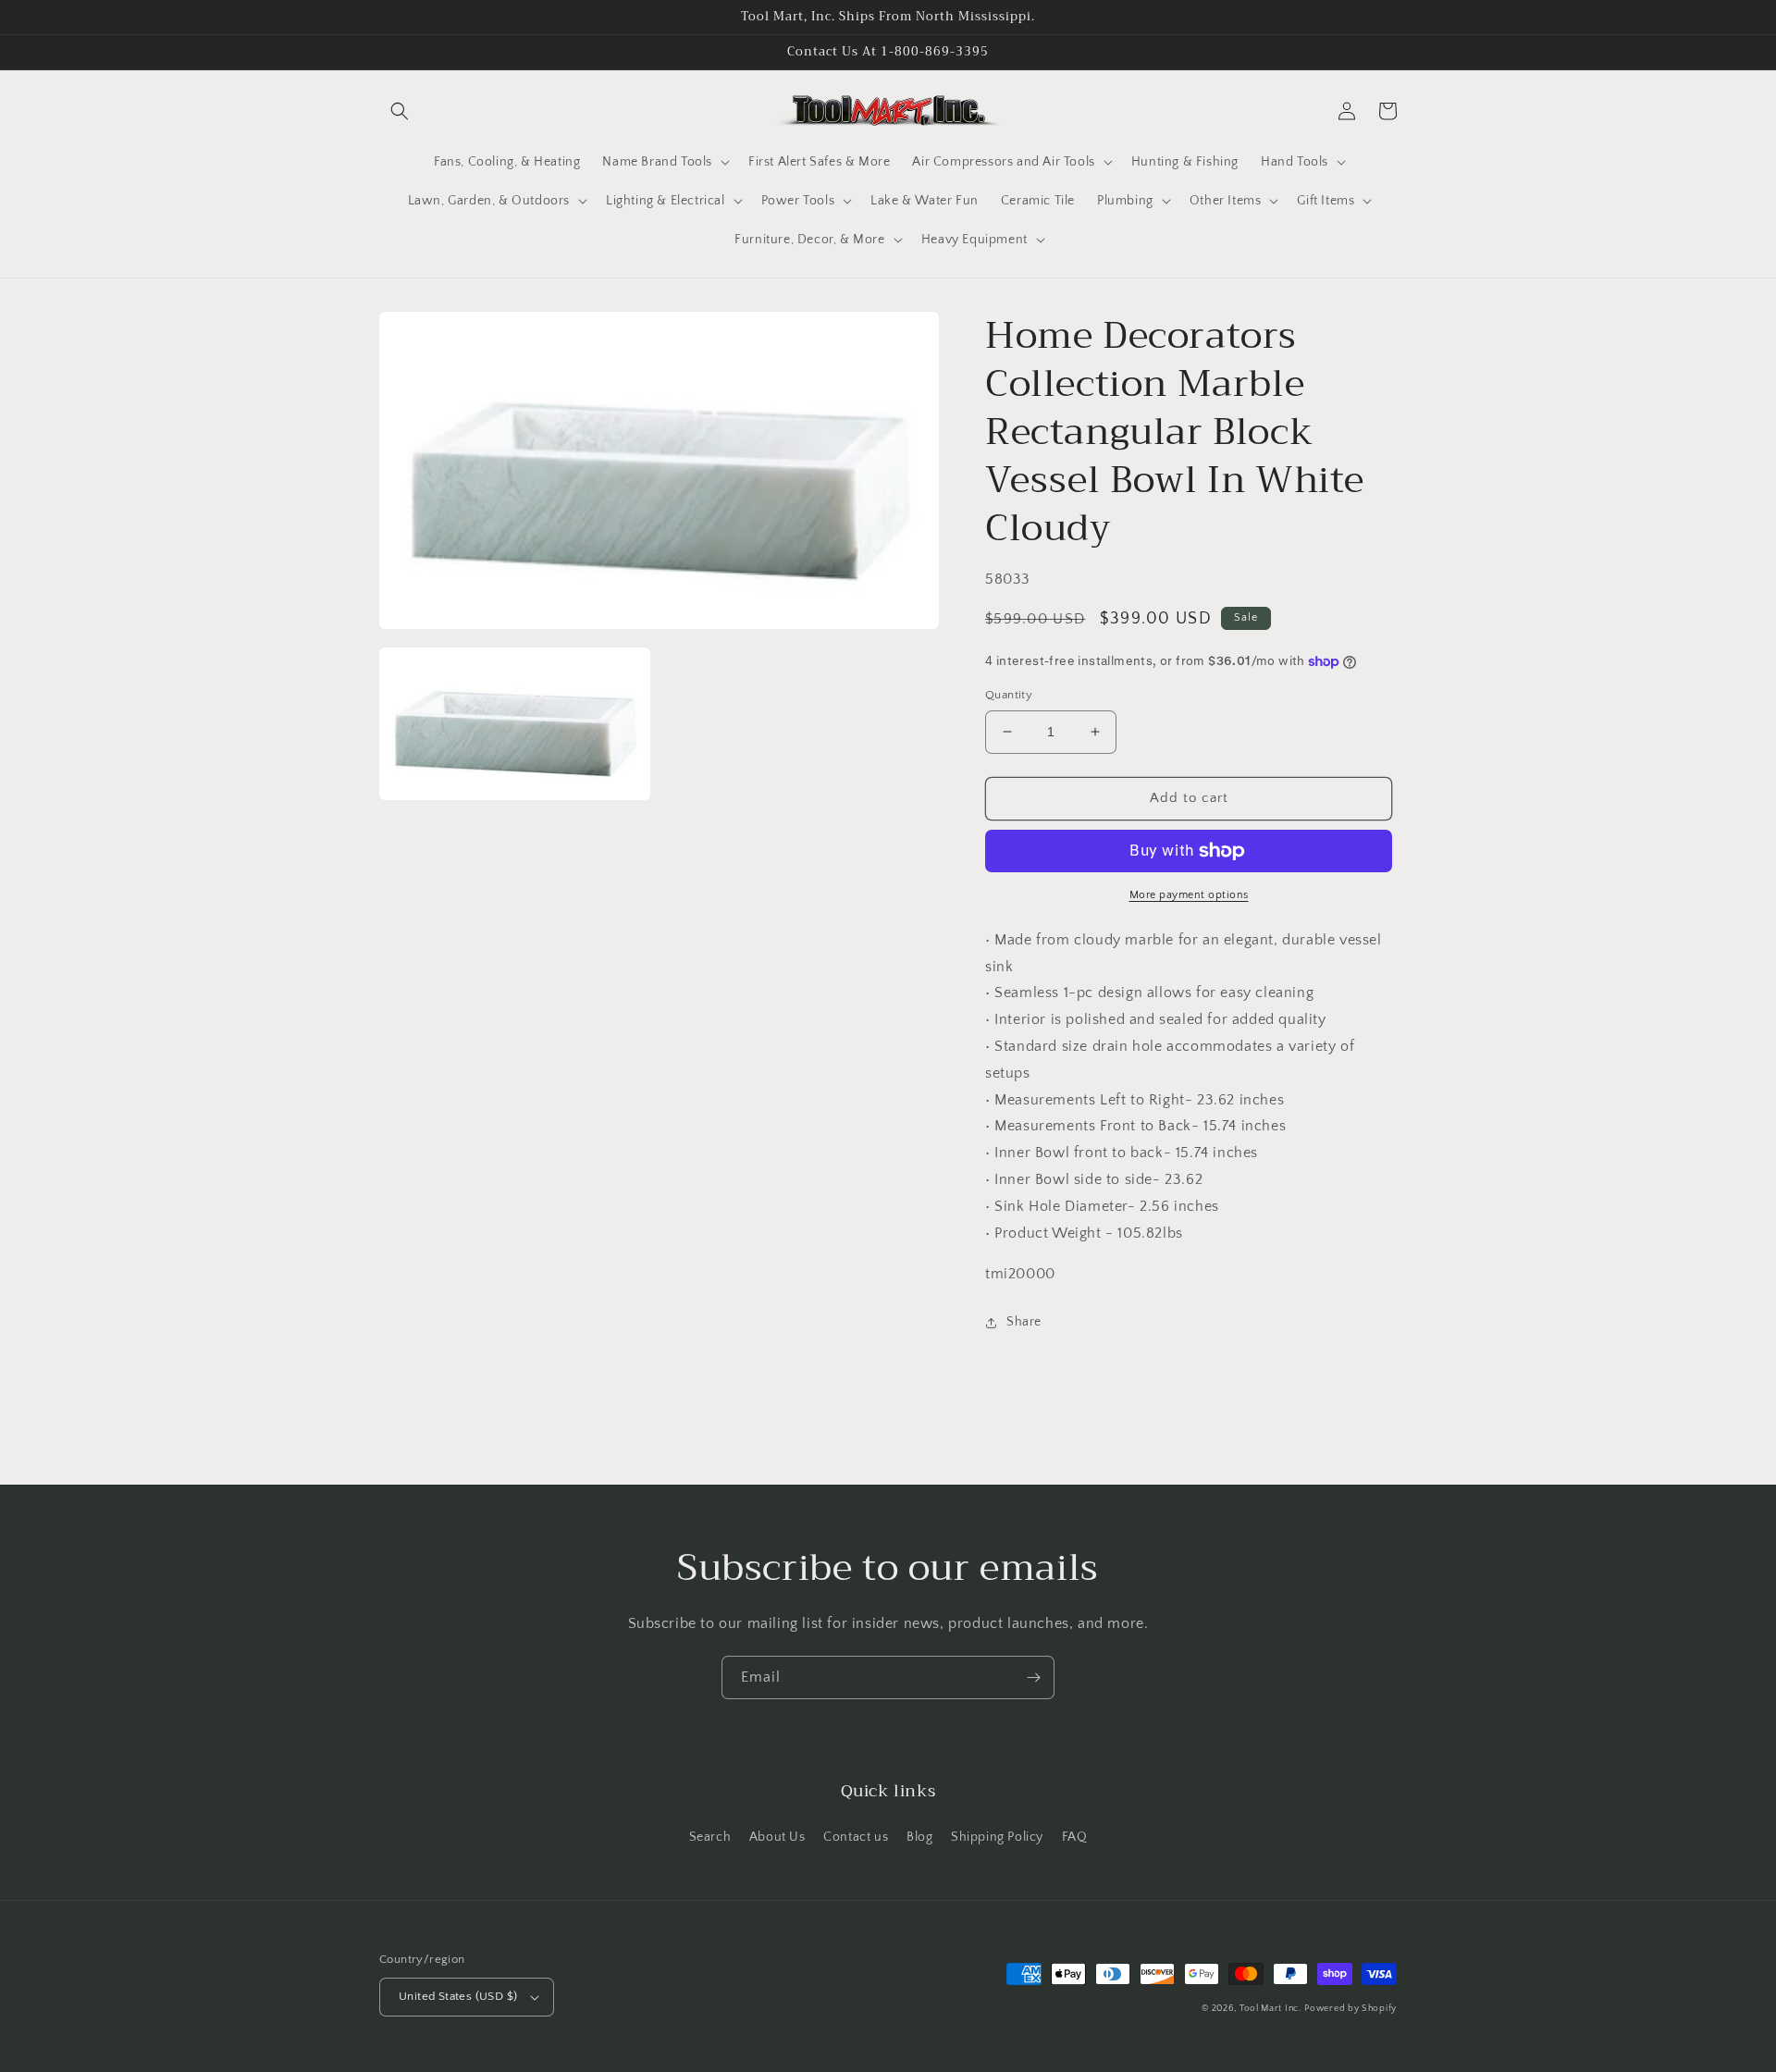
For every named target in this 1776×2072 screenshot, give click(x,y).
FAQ (1075, 1837)
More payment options (1189, 895)
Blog (919, 1837)
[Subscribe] (1033, 1677)
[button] (400, 111)
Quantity (1009, 695)
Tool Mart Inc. (1270, 2009)
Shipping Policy (997, 1837)
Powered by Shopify (1350, 2009)
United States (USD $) (458, 1996)
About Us (777, 1837)
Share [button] (1024, 1322)
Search (710, 1837)
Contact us (856, 1837)
